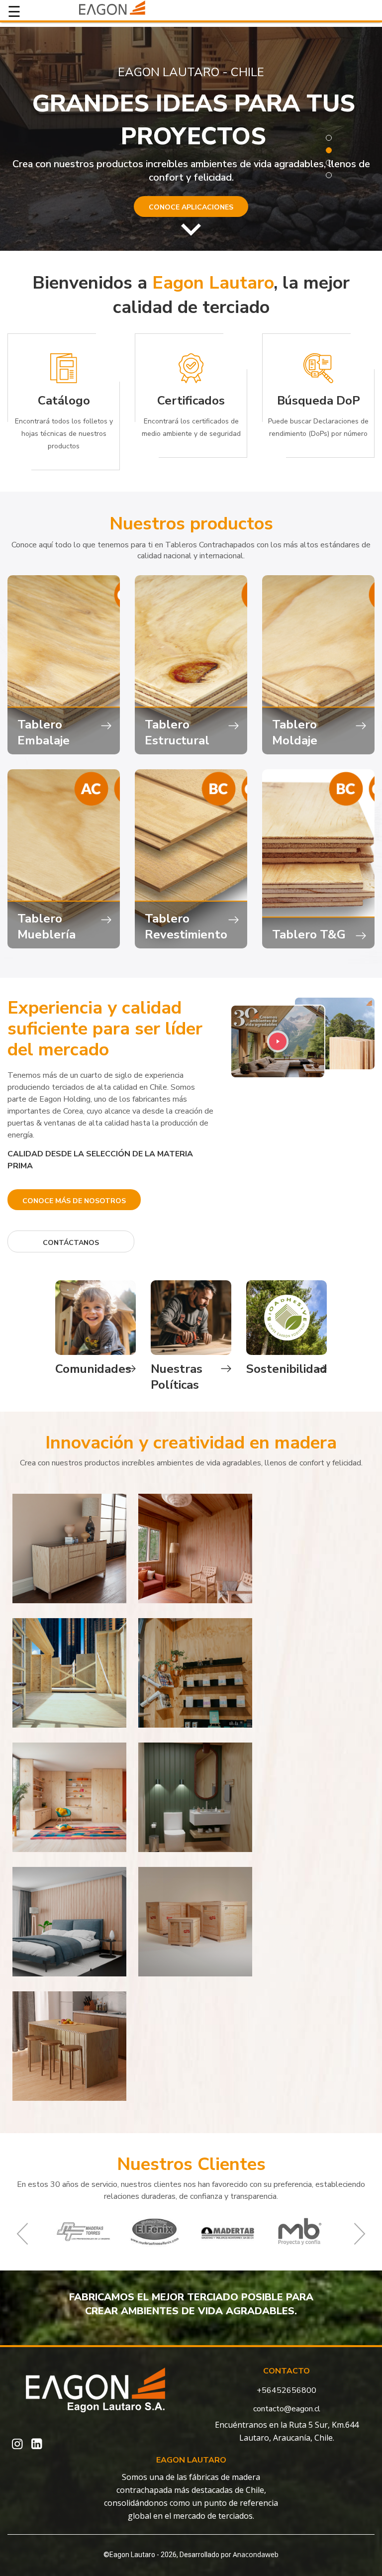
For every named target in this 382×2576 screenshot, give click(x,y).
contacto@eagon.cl (287, 2409)
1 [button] (329, 138)
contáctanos (71, 1243)
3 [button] (329, 163)
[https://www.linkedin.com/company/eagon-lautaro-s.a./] (37, 2444)
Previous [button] (22, 2234)
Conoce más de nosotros (74, 1201)
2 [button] (329, 150)
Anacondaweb (256, 2554)
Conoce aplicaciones (191, 207)
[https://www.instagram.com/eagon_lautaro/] (17, 2444)
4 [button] (329, 175)
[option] (191, 139)
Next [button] (360, 2234)
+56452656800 (286, 2390)
